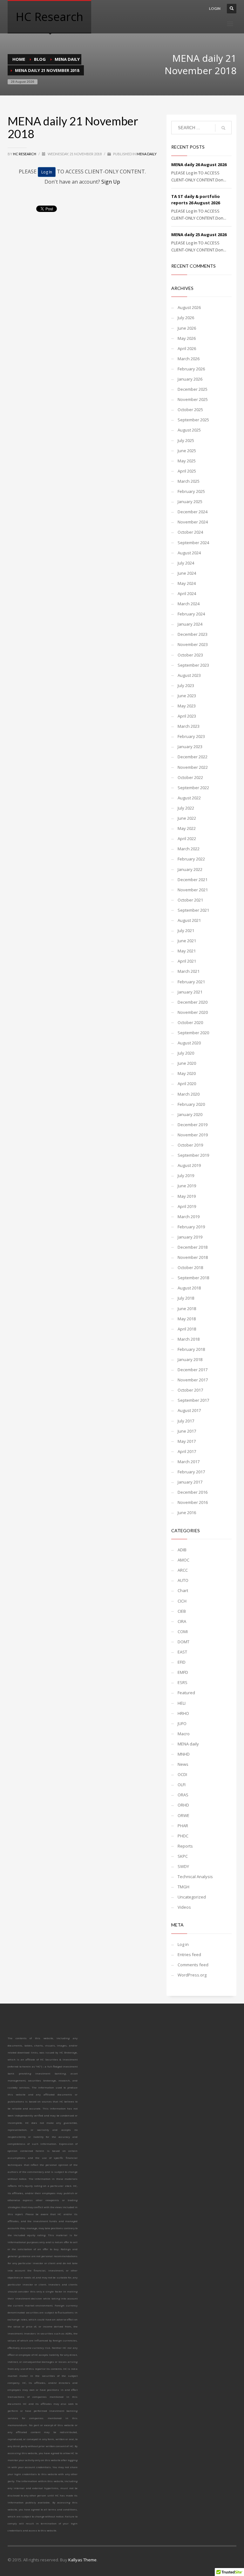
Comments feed (193, 1965)
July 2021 (186, 930)
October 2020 (190, 1022)
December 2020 (193, 1002)
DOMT (183, 1642)
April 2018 (187, 1329)
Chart (183, 1590)
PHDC (183, 1836)
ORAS (183, 1795)
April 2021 (187, 961)
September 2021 (193, 910)
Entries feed (189, 1955)
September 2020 (193, 1033)
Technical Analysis (195, 1877)
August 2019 (189, 1165)
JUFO (182, 1723)
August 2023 (189, 675)
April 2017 (187, 1451)
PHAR (183, 1826)
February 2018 (191, 1349)
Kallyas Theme (82, 2560)
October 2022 (190, 777)
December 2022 (193, 757)
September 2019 (193, 1155)
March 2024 (189, 604)
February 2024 (191, 614)
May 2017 (187, 1441)
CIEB (182, 1611)
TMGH (183, 1887)
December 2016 (193, 1492)
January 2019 (190, 1237)
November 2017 (193, 1380)
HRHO (183, 1713)
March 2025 (189, 481)
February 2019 (191, 1227)
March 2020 (189, 1094)
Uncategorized (192, 1897)
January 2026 (190, 379)
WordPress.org (192, 1975)
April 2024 (187, 593)
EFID (182, 1662)
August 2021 (189, 920)
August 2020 (189, 1043)
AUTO (183, 1580)
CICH (182, 1601)
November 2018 (193, 1257)
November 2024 (193, 522)
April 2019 (187, 1206)
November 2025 (193, 399)
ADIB (182, 1550)
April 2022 (187, 839)
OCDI (182, 1774)
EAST (182, 1652)
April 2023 (187, 716)
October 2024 (190, 532)
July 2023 (186, 685)
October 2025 (190, 410)
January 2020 (190, 1114)
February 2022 (191, 859)
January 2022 (190, 869)
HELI (182, 1703)
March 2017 (189, 1462)
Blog (40, 59)
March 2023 (189, 726)
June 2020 (187, 1063)
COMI (183, 1632)
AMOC (183, 1560)
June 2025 (187, 451)
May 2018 (187, 1319)
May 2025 (187, 461)
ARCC (183, 1570)
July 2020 (186, 1053)
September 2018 (193, 1278)
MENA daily (67, 59)
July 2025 (186, 440)
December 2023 (193, 634)
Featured (186, 1693)
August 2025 (189, 430)
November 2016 (193, 1502)
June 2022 (187, 818)
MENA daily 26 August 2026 (199, 165)
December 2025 (193, 389)
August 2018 (189, 1288)
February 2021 (191, 982)
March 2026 (189, 359)
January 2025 (190, 502)
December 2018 (193, 1247)
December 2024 (193, 512)
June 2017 (187, 1431)
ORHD (183, 1805)
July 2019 (186, 1176)
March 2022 (189, 849)
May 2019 (187, 1196)
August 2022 (189, 798)
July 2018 (186, 1298)
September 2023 (193, 665)
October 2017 (190, 1390)
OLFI (182, 1785)
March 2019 (189, 1217)
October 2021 (190, 900)
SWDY (183, 1866)
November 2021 (193, 890)
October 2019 (190, 1145)
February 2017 (191, 1472)
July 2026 (186, 318)
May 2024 (187, 583)
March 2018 (189, 1339)
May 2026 (187, 338)
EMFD (183, 1672)
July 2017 (186, 1421)
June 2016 (187, 1513)
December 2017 (193, 1370)
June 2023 (187, 696)
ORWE (183, 1815)
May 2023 (187, 706)
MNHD (184, 1754)
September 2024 (193, 543)
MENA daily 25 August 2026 (199, 235)
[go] (223, 128)
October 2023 (190, 655)
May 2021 (187, 951)
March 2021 (189, 971)
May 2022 (187, 828)
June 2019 (187, 1186)
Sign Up (111, 182)
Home (19, 59)
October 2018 (190, 1267)
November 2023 (193, 644)
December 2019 (193, 1125)
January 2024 (190, 624)
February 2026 (191, 369)
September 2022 (193, 788)
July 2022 (186, 808)
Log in (183, 1944)
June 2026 (187, 328)
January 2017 (190, 1482)
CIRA (182, 1621)
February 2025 (191, 491)
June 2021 (187, 941)
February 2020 (191, 1104)
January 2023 (190, 747)
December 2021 (193, 880)
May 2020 (187, 1073)
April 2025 (187, 471)
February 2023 (191, 736)
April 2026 (187, 348)
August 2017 (189, 1410)
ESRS (183, 1682)
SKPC (183, 1856)
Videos (184, 1907)
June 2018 (187, 1309)
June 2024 (187, 573)
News (183, 1764)
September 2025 (193, 420)
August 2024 (189, 553)
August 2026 (189, 307)
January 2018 (190, 1359)
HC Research (25, 154)
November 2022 (193, 767)
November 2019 (193, 1135)
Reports (185, 1846)
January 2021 (190, 992)
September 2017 (193, 1400)
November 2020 (193, 1012)
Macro (184, 1734)
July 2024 (186, 563)
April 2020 (187, 1084)
